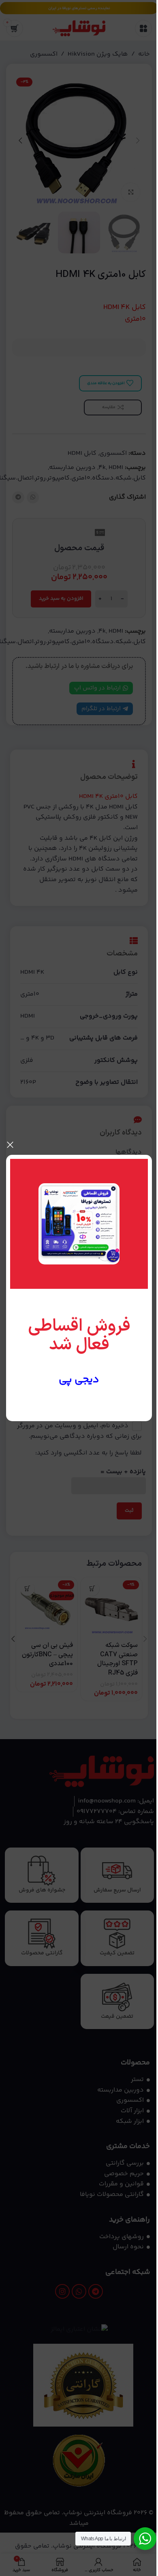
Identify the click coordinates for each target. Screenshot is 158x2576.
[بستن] (10, 1145)
